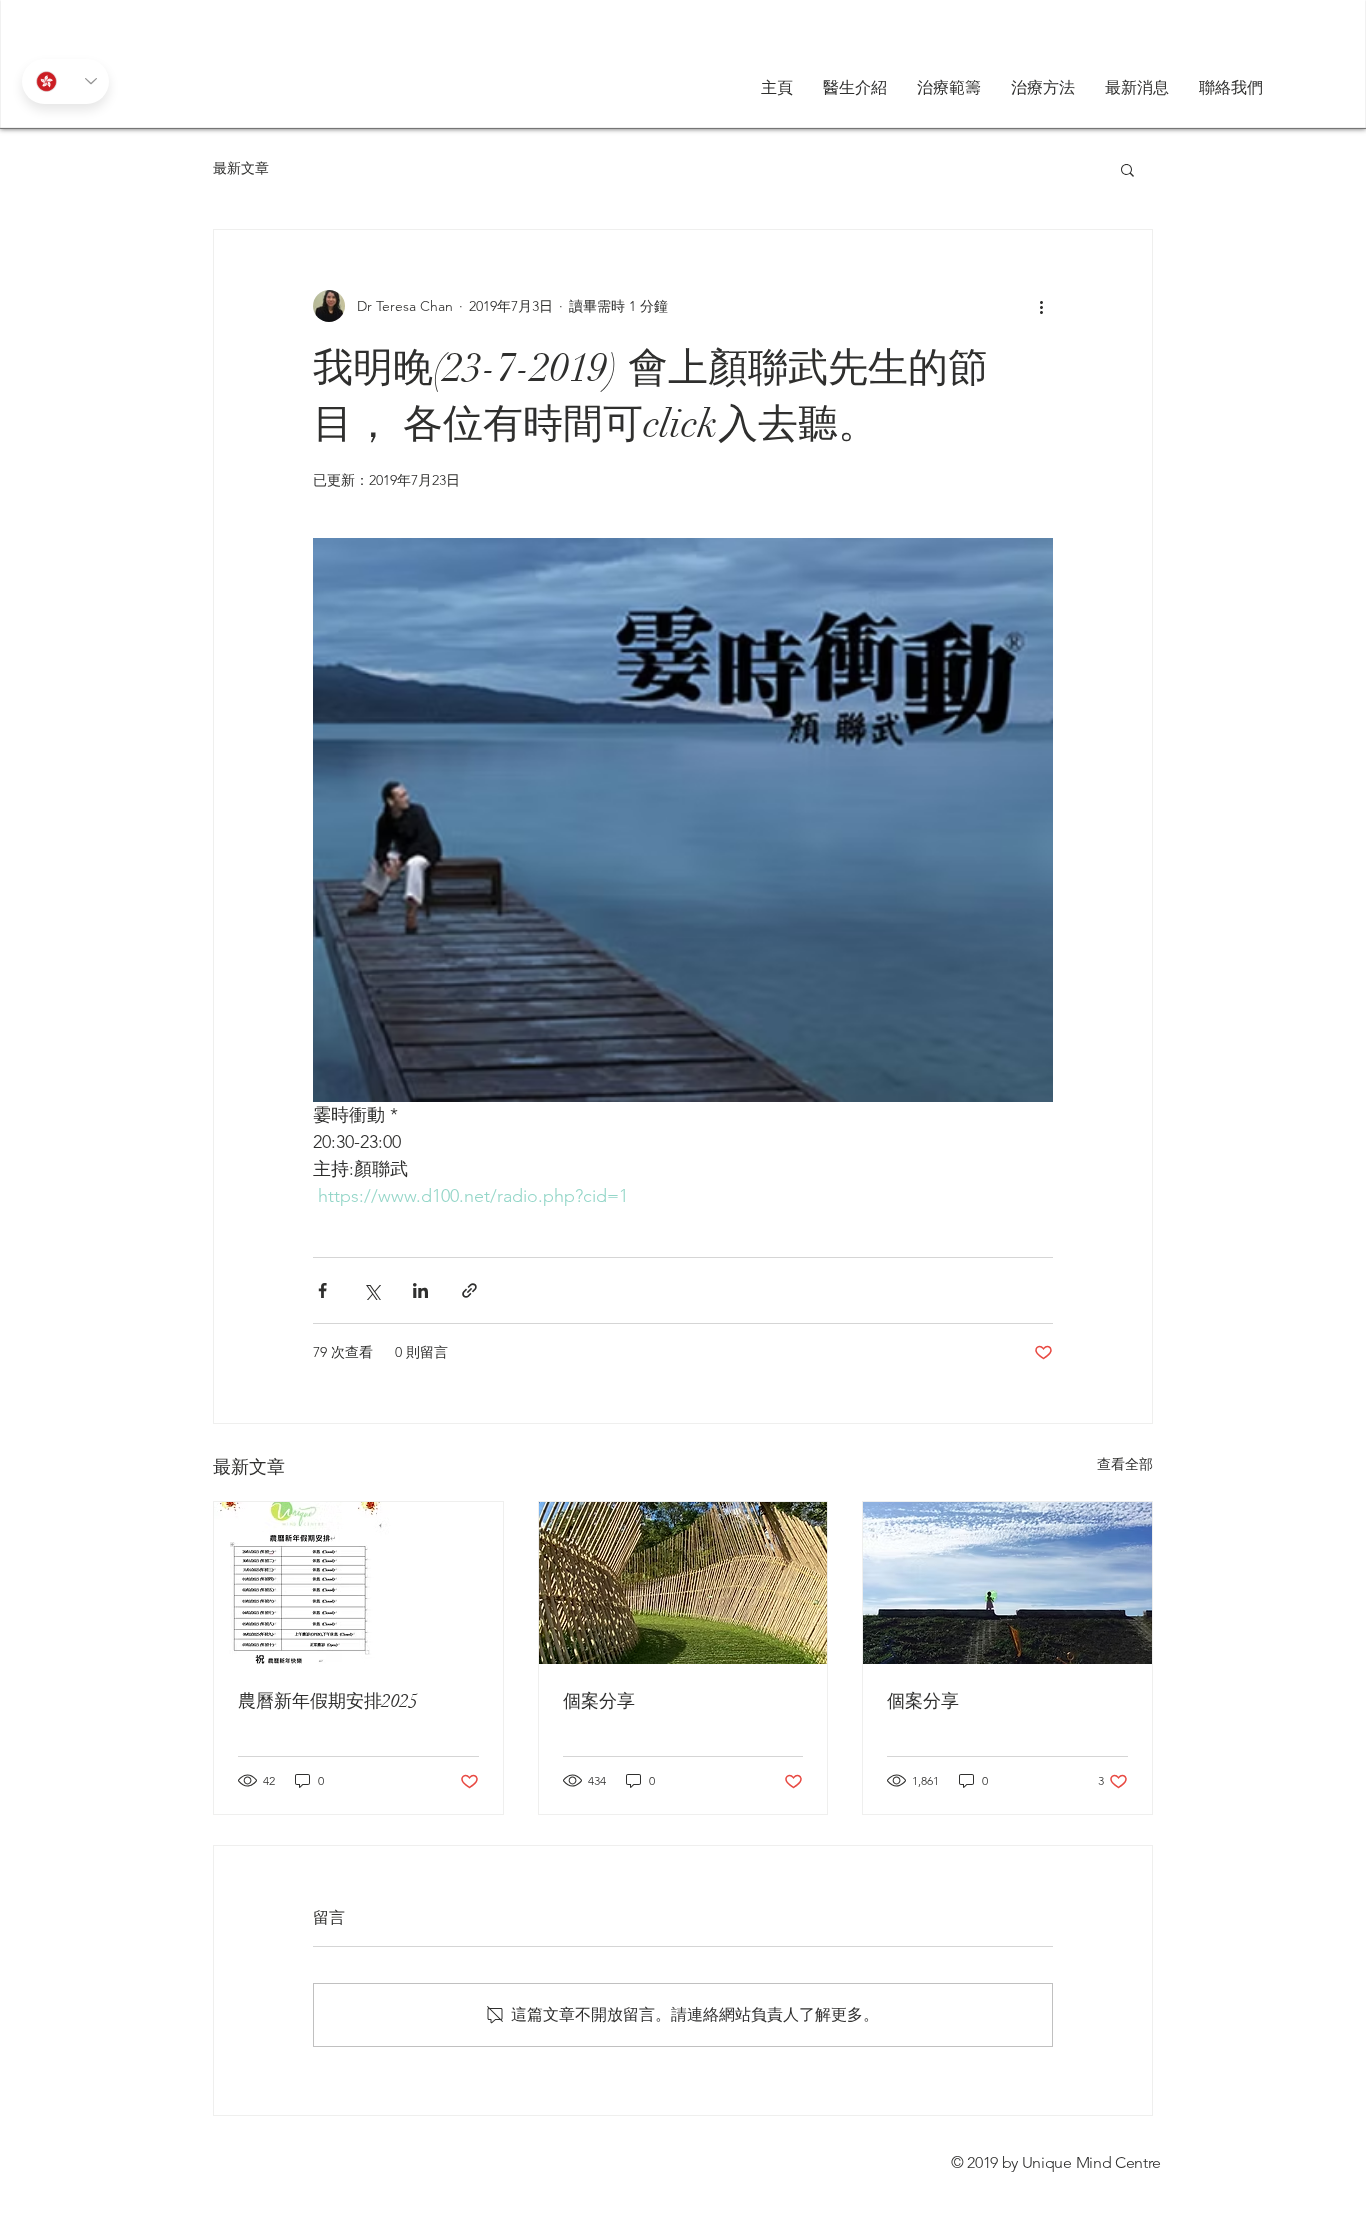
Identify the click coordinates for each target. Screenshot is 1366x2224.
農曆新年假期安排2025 (328, 1701)
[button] (1043, 88)
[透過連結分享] (469, 1290)
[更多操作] (1041, 306)
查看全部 (1125, 1464)
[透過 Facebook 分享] (322, 1290)
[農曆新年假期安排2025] (358, 1583)
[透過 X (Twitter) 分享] (371, 1290)
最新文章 (241, 168)
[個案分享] (683, 1583)
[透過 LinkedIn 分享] (420, 1290)
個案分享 (599, 1701)
